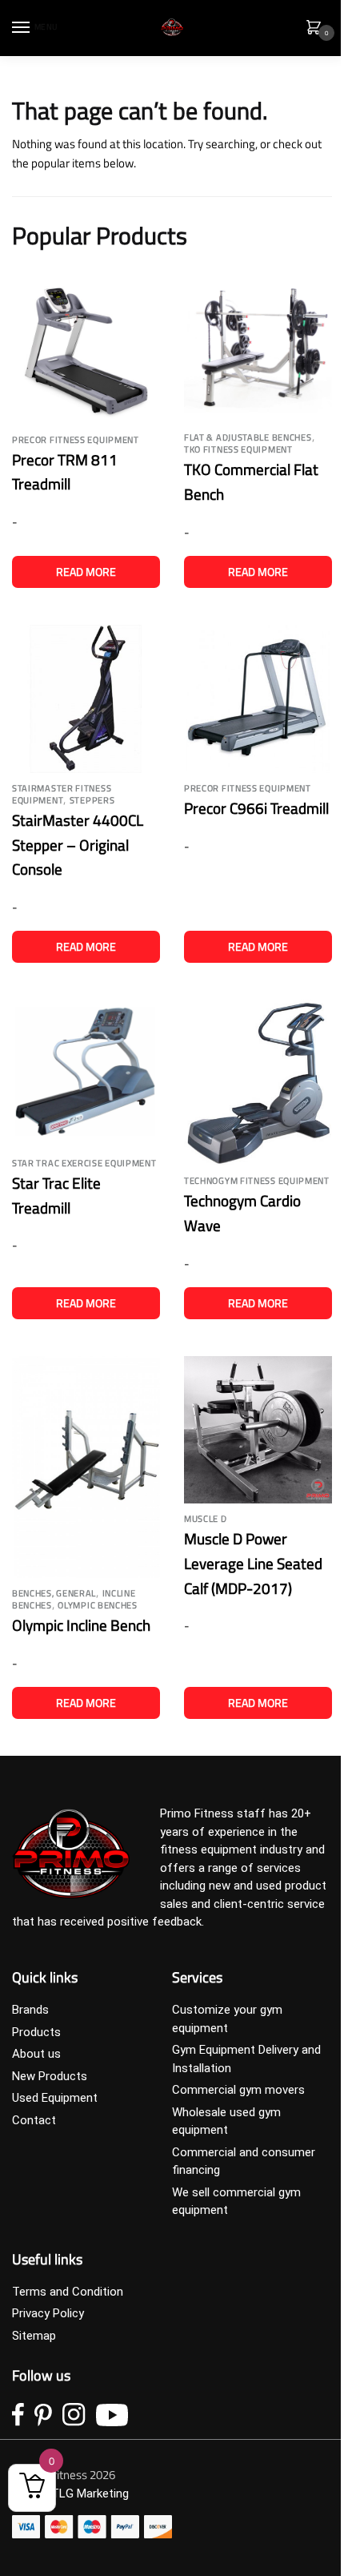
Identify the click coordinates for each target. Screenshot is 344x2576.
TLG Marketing (90, 2493)
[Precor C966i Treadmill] (258, 699)
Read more (86, 572)
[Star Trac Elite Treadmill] (86, 1074)
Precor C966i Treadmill (256, 808)
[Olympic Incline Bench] (86, 1467)
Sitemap (34, 2336)
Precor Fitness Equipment (76, 440)
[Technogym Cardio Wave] (258, 1083)
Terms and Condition (68, 2292)
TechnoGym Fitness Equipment (257, 1181)
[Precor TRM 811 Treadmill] (86, 349)
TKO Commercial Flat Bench (251, 481)
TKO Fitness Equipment (238, 449)
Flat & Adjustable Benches (248, 437)
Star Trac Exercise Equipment (84, 1163)
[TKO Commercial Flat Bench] (258, 348)
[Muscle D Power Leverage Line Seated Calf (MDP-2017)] (258, 1430)
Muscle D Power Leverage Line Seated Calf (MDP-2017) (253, 1563)
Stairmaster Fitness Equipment (62, 794)
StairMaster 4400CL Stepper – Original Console (78, 844)
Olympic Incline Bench (81, 1625)
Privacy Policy (48, 2313)
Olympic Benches (98, 1605)
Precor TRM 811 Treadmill (65, 472)
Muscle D (206, 1519)
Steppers (92, 800)
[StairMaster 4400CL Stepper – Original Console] (86, 699)
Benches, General (54, 1593)
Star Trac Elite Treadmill (56, 1195)
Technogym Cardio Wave (242, 1213)
